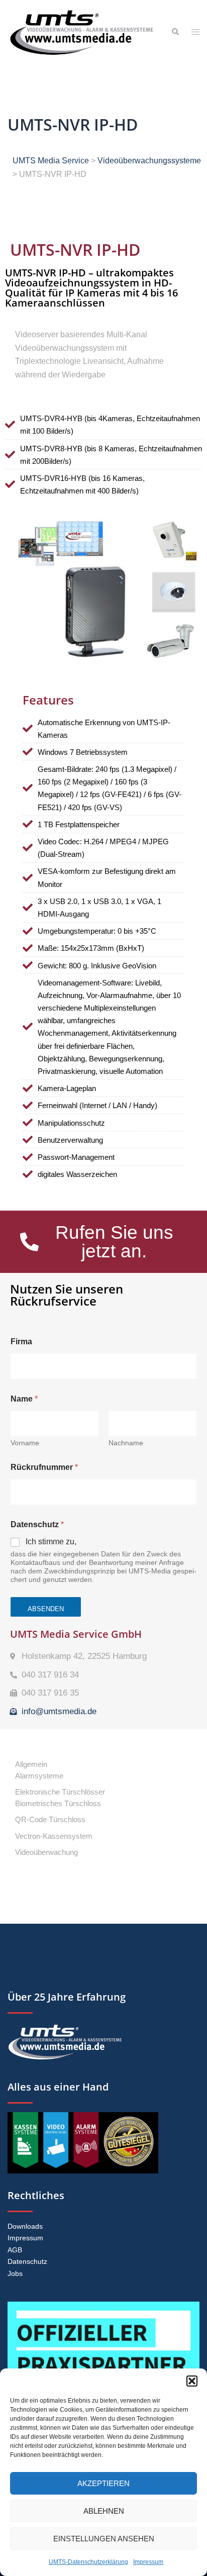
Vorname (25, 1443)
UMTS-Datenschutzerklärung (88, 2562)
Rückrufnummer (44, 1467)
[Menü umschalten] (195, 32)
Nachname (126, 1443)
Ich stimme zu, (51, 1542)
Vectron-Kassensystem (54, 1836)
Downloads (25, 2226)
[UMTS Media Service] (82, 32)
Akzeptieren (103, 2483)
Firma (21, 1342)
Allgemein (31, 1764)
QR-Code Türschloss (50, 1819)
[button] (192, 2381)
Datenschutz (27, 2261)
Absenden (46, 1609)
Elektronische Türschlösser (60, 1792)
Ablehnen (104, 2511)
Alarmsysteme (39, 1776)
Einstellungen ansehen (104, 2539)
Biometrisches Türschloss (58, 1803)
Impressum (148, 2562)
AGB (15, 2250)
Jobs (15, 2273)
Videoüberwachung (46, 1852)
